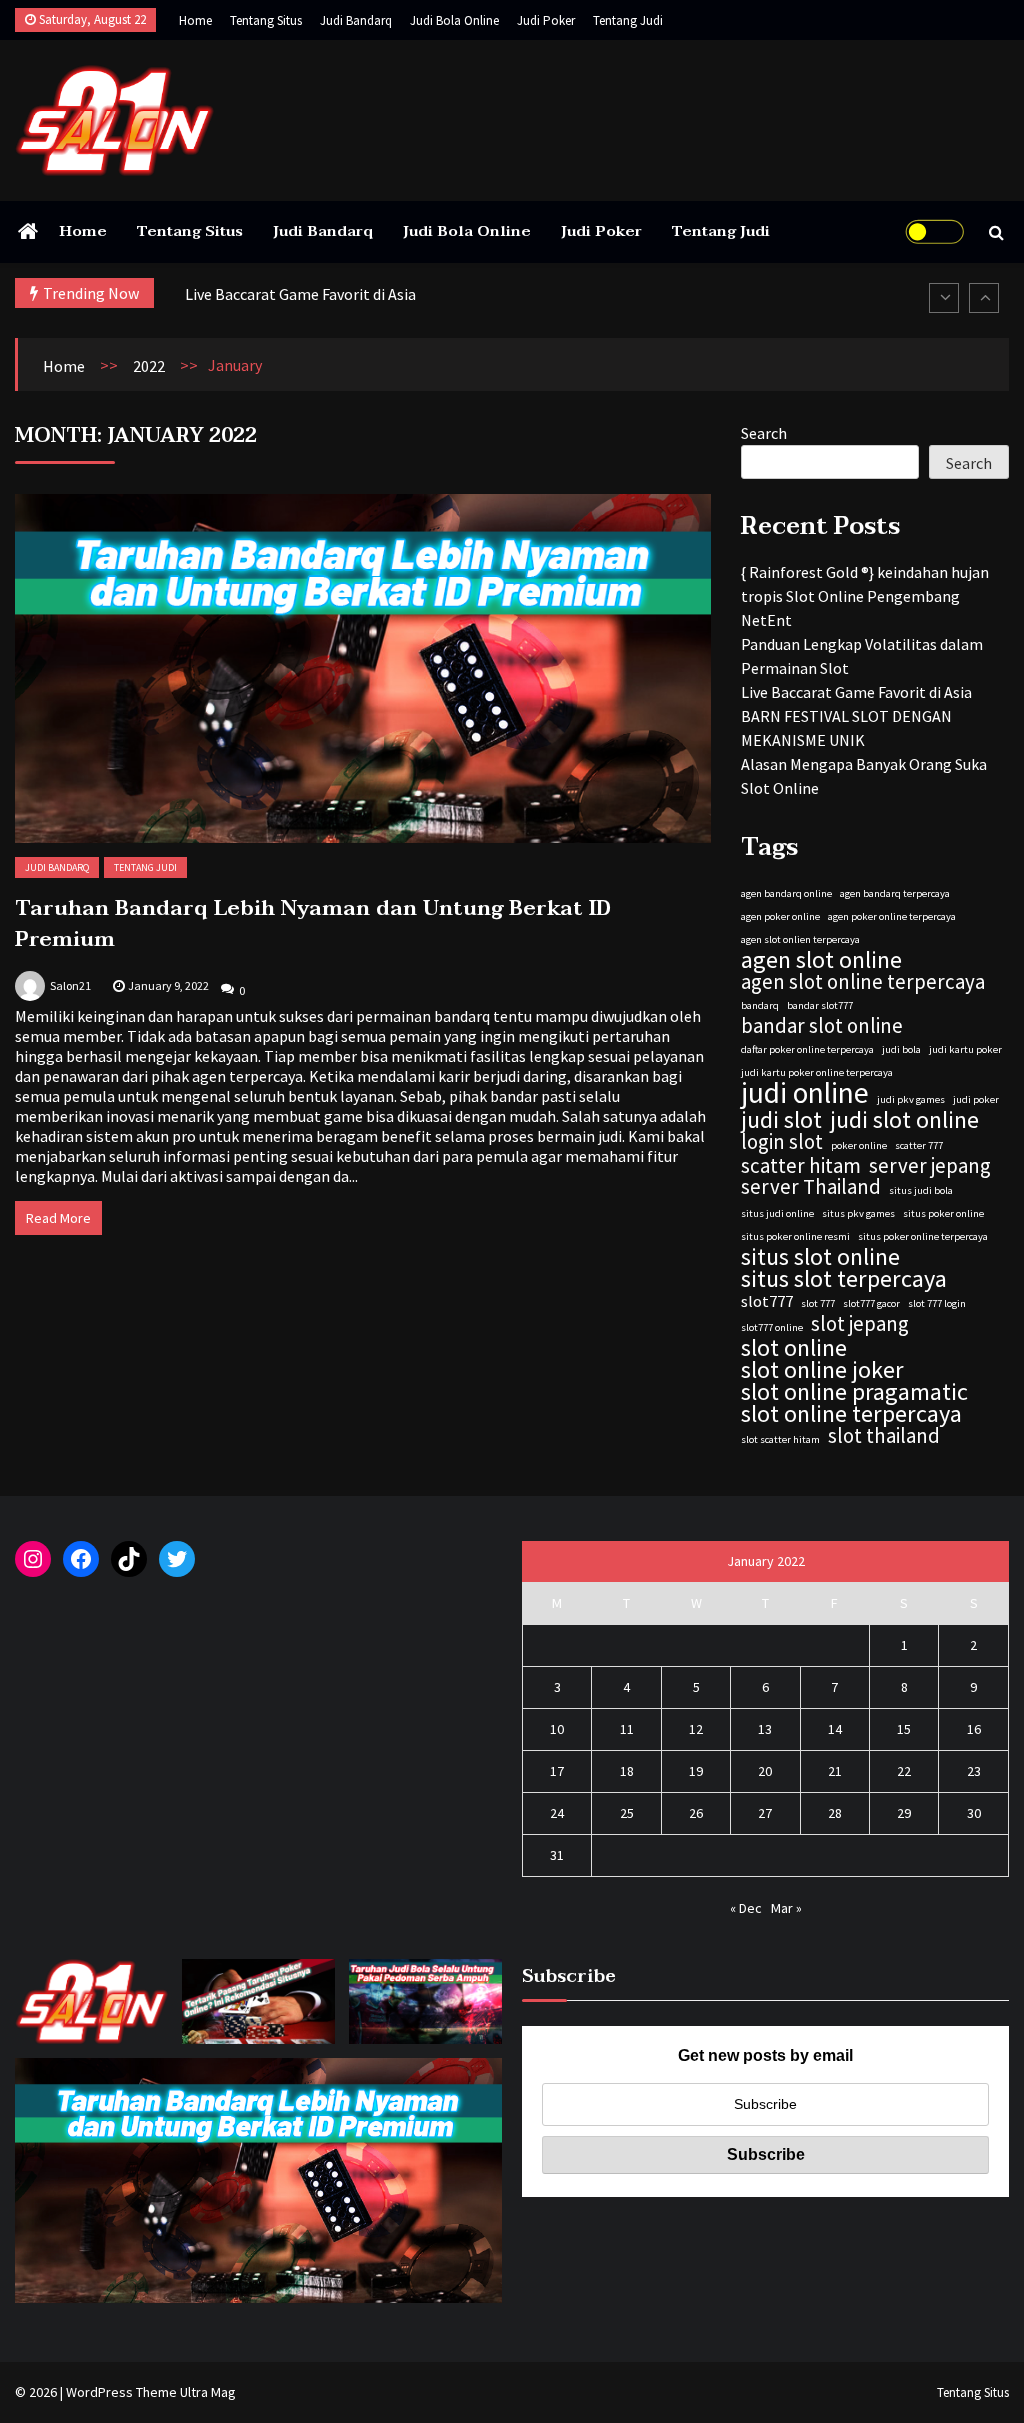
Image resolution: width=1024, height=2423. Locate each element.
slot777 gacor (871, 1303)
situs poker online (943, 1213)
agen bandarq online (786, 893)
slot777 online (772, 1327)
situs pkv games (858, 1213)
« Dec (746, 1908)
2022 (149, 366)
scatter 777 (919, 1145)
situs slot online (820, 1257)
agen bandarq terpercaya (895, 893)
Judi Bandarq (356, 20)
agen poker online (780, 916)
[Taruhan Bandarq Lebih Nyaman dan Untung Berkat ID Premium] (363, 668)
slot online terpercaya (851, 1414)
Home (195, 20)
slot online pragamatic (854, 1392)
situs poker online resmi (795, 1236)
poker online (859, 1145)
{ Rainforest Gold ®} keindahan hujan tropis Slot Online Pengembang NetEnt (865, 596)
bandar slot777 (820, 1005)
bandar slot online (822, 1026)
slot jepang (860, 1324)
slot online (794, 1348)
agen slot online (821, 960)
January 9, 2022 (168, 985)
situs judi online (777, 1213)
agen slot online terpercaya (863, 982)
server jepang (930, 1166)
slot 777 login (937, 1303)
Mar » (786, 1908)
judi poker (976, 1099)
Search (764, 433)
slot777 (767, 1301)
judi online (805, 1093)
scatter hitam (801, 1166)
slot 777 (818, 1303)
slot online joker (822, 1370)
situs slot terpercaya (844, 1279)
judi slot (781, 1120)
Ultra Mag (208, 2392)
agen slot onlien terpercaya (800, 939)
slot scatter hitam (780, 1439)
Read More (58, 1218)
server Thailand (811, 1187)
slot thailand (884, 1436)
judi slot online (904, 1120)
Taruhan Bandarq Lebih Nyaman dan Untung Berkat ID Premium (313, 924)
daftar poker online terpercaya (807, 1049)
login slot (782, 1142)
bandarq (760, 1005)
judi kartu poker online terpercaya (817, 1072)
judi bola (901, 1049)
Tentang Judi (628, 20)
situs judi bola (921, 1190)
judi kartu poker (965, 1049)
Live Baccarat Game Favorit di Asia (300, 294)
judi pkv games (911, 1099)
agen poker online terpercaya (892, 916)
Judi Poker (546, 20)
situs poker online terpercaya (923, 1236)
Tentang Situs (266, 20)
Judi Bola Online (454, 20)
